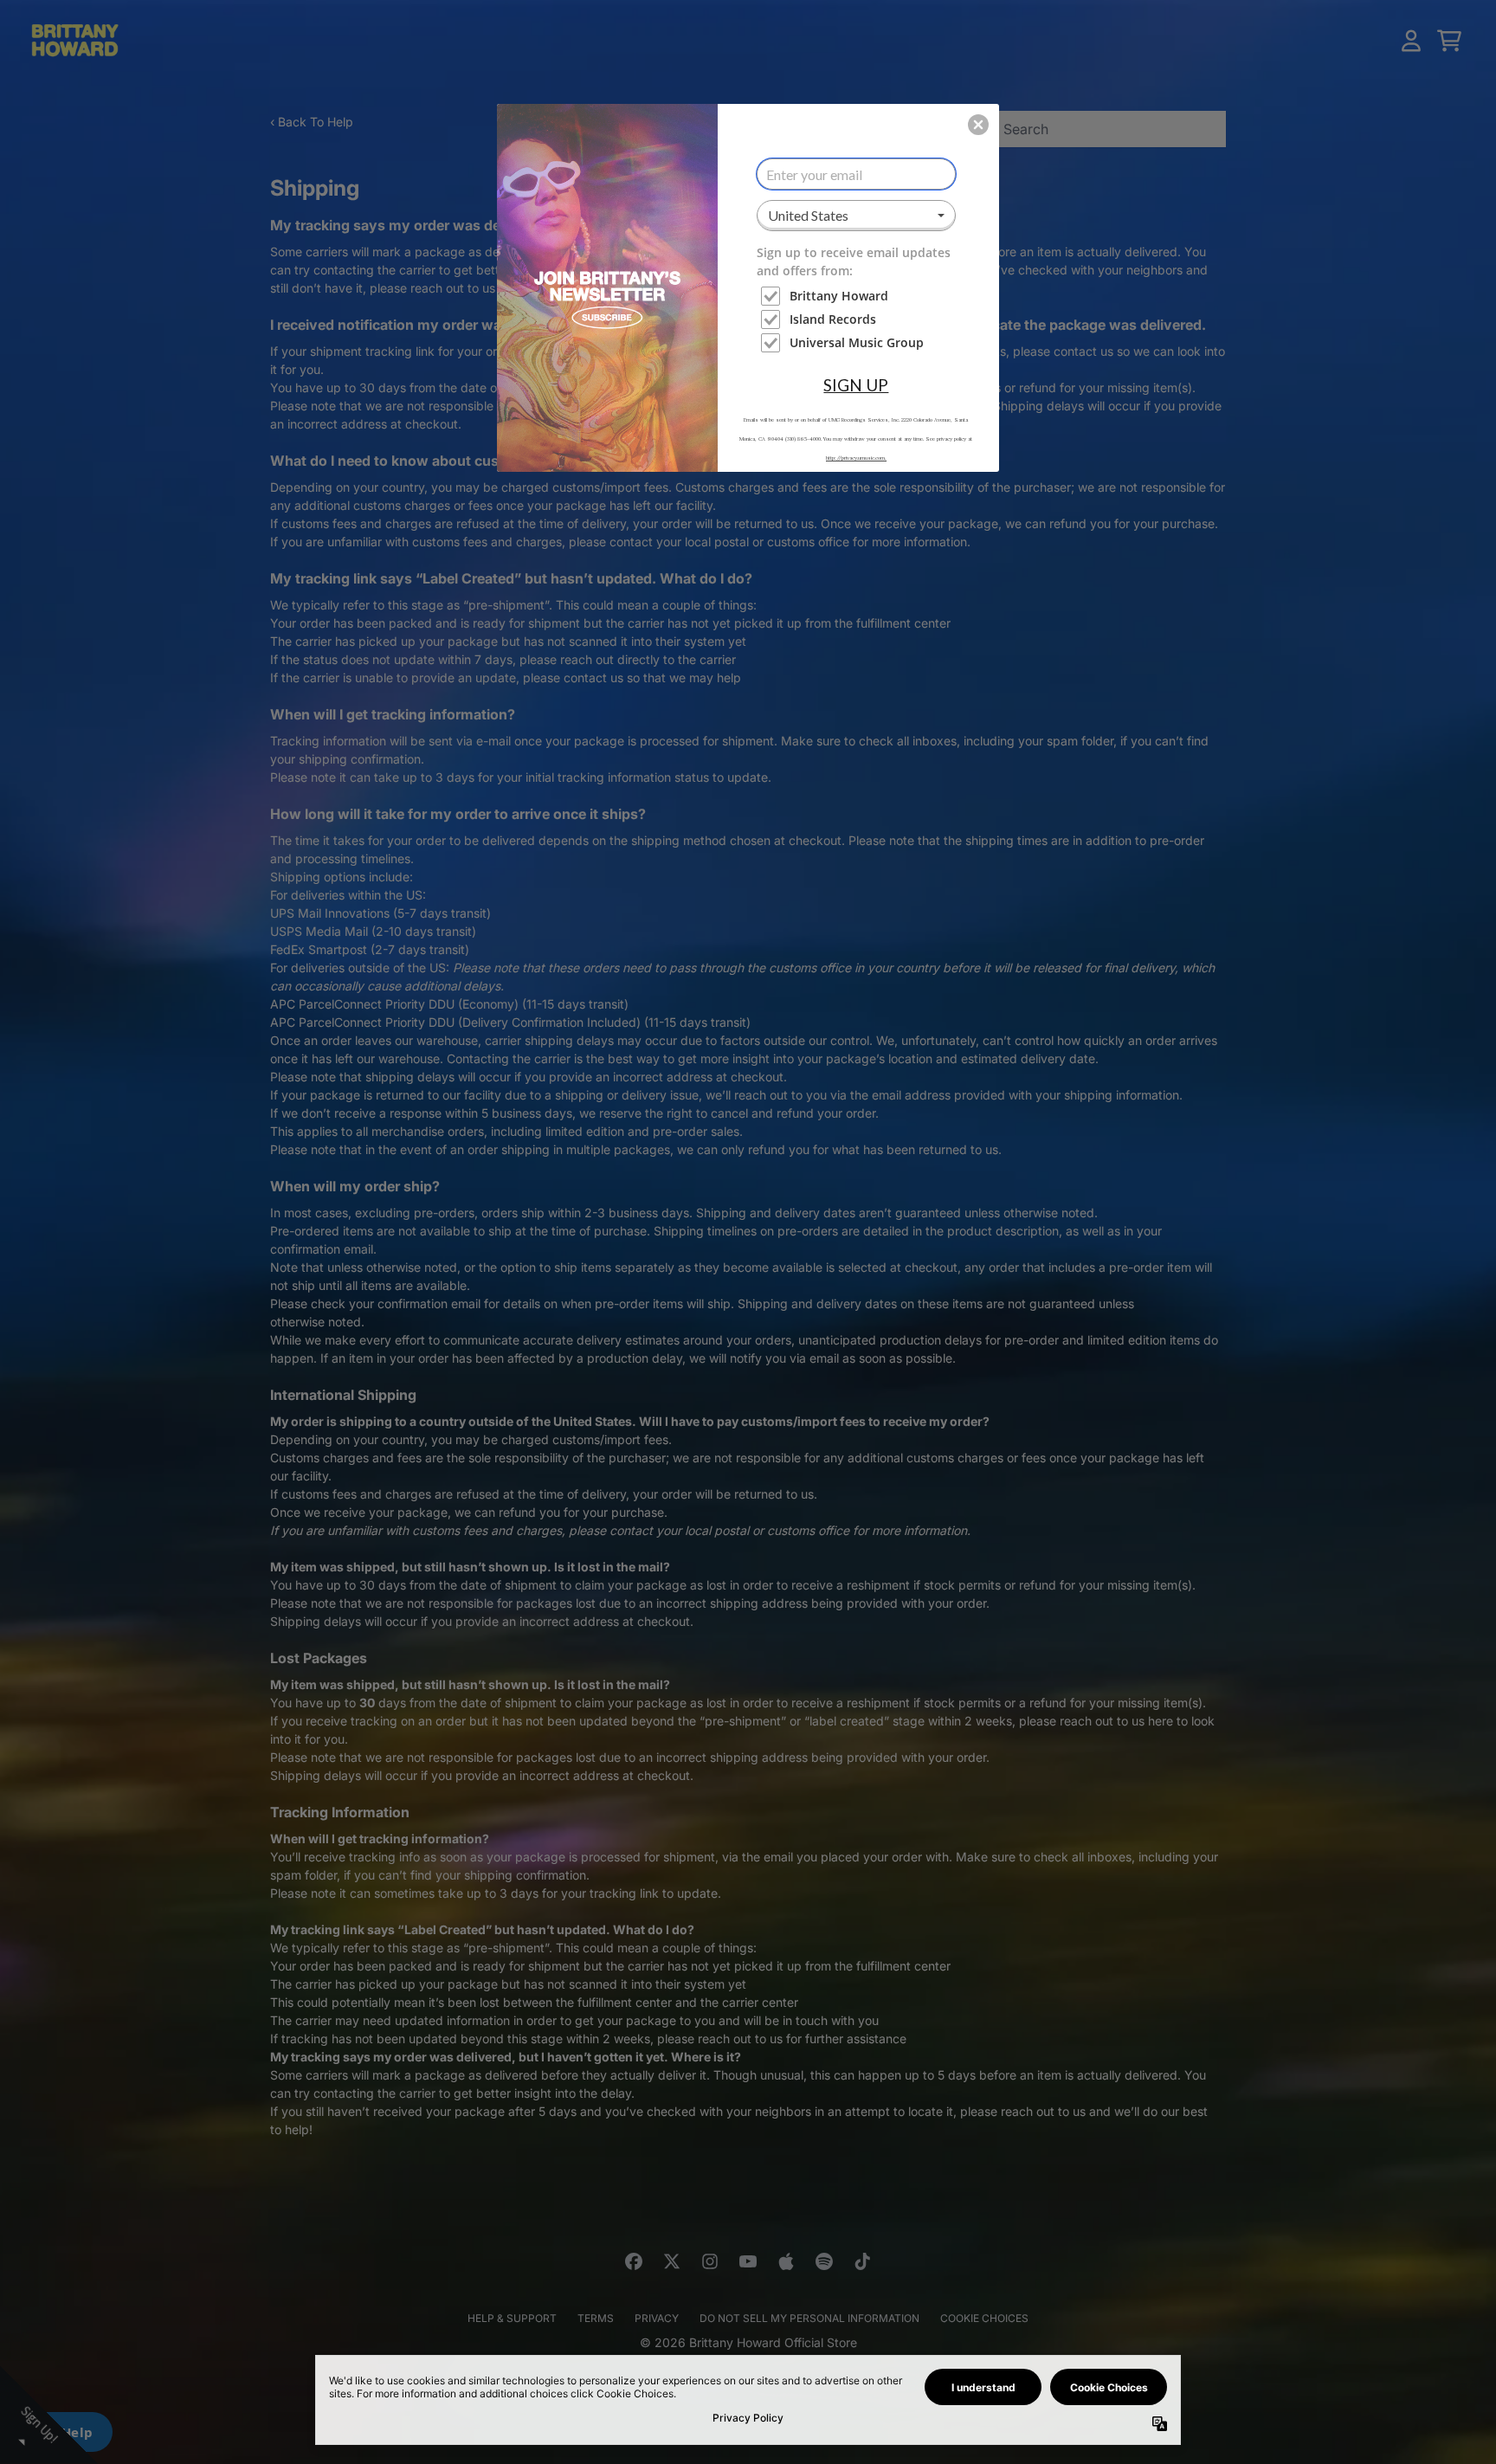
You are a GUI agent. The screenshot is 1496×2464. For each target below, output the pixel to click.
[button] (978, 125)
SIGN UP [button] (856, 385)
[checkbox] (858, 296)
